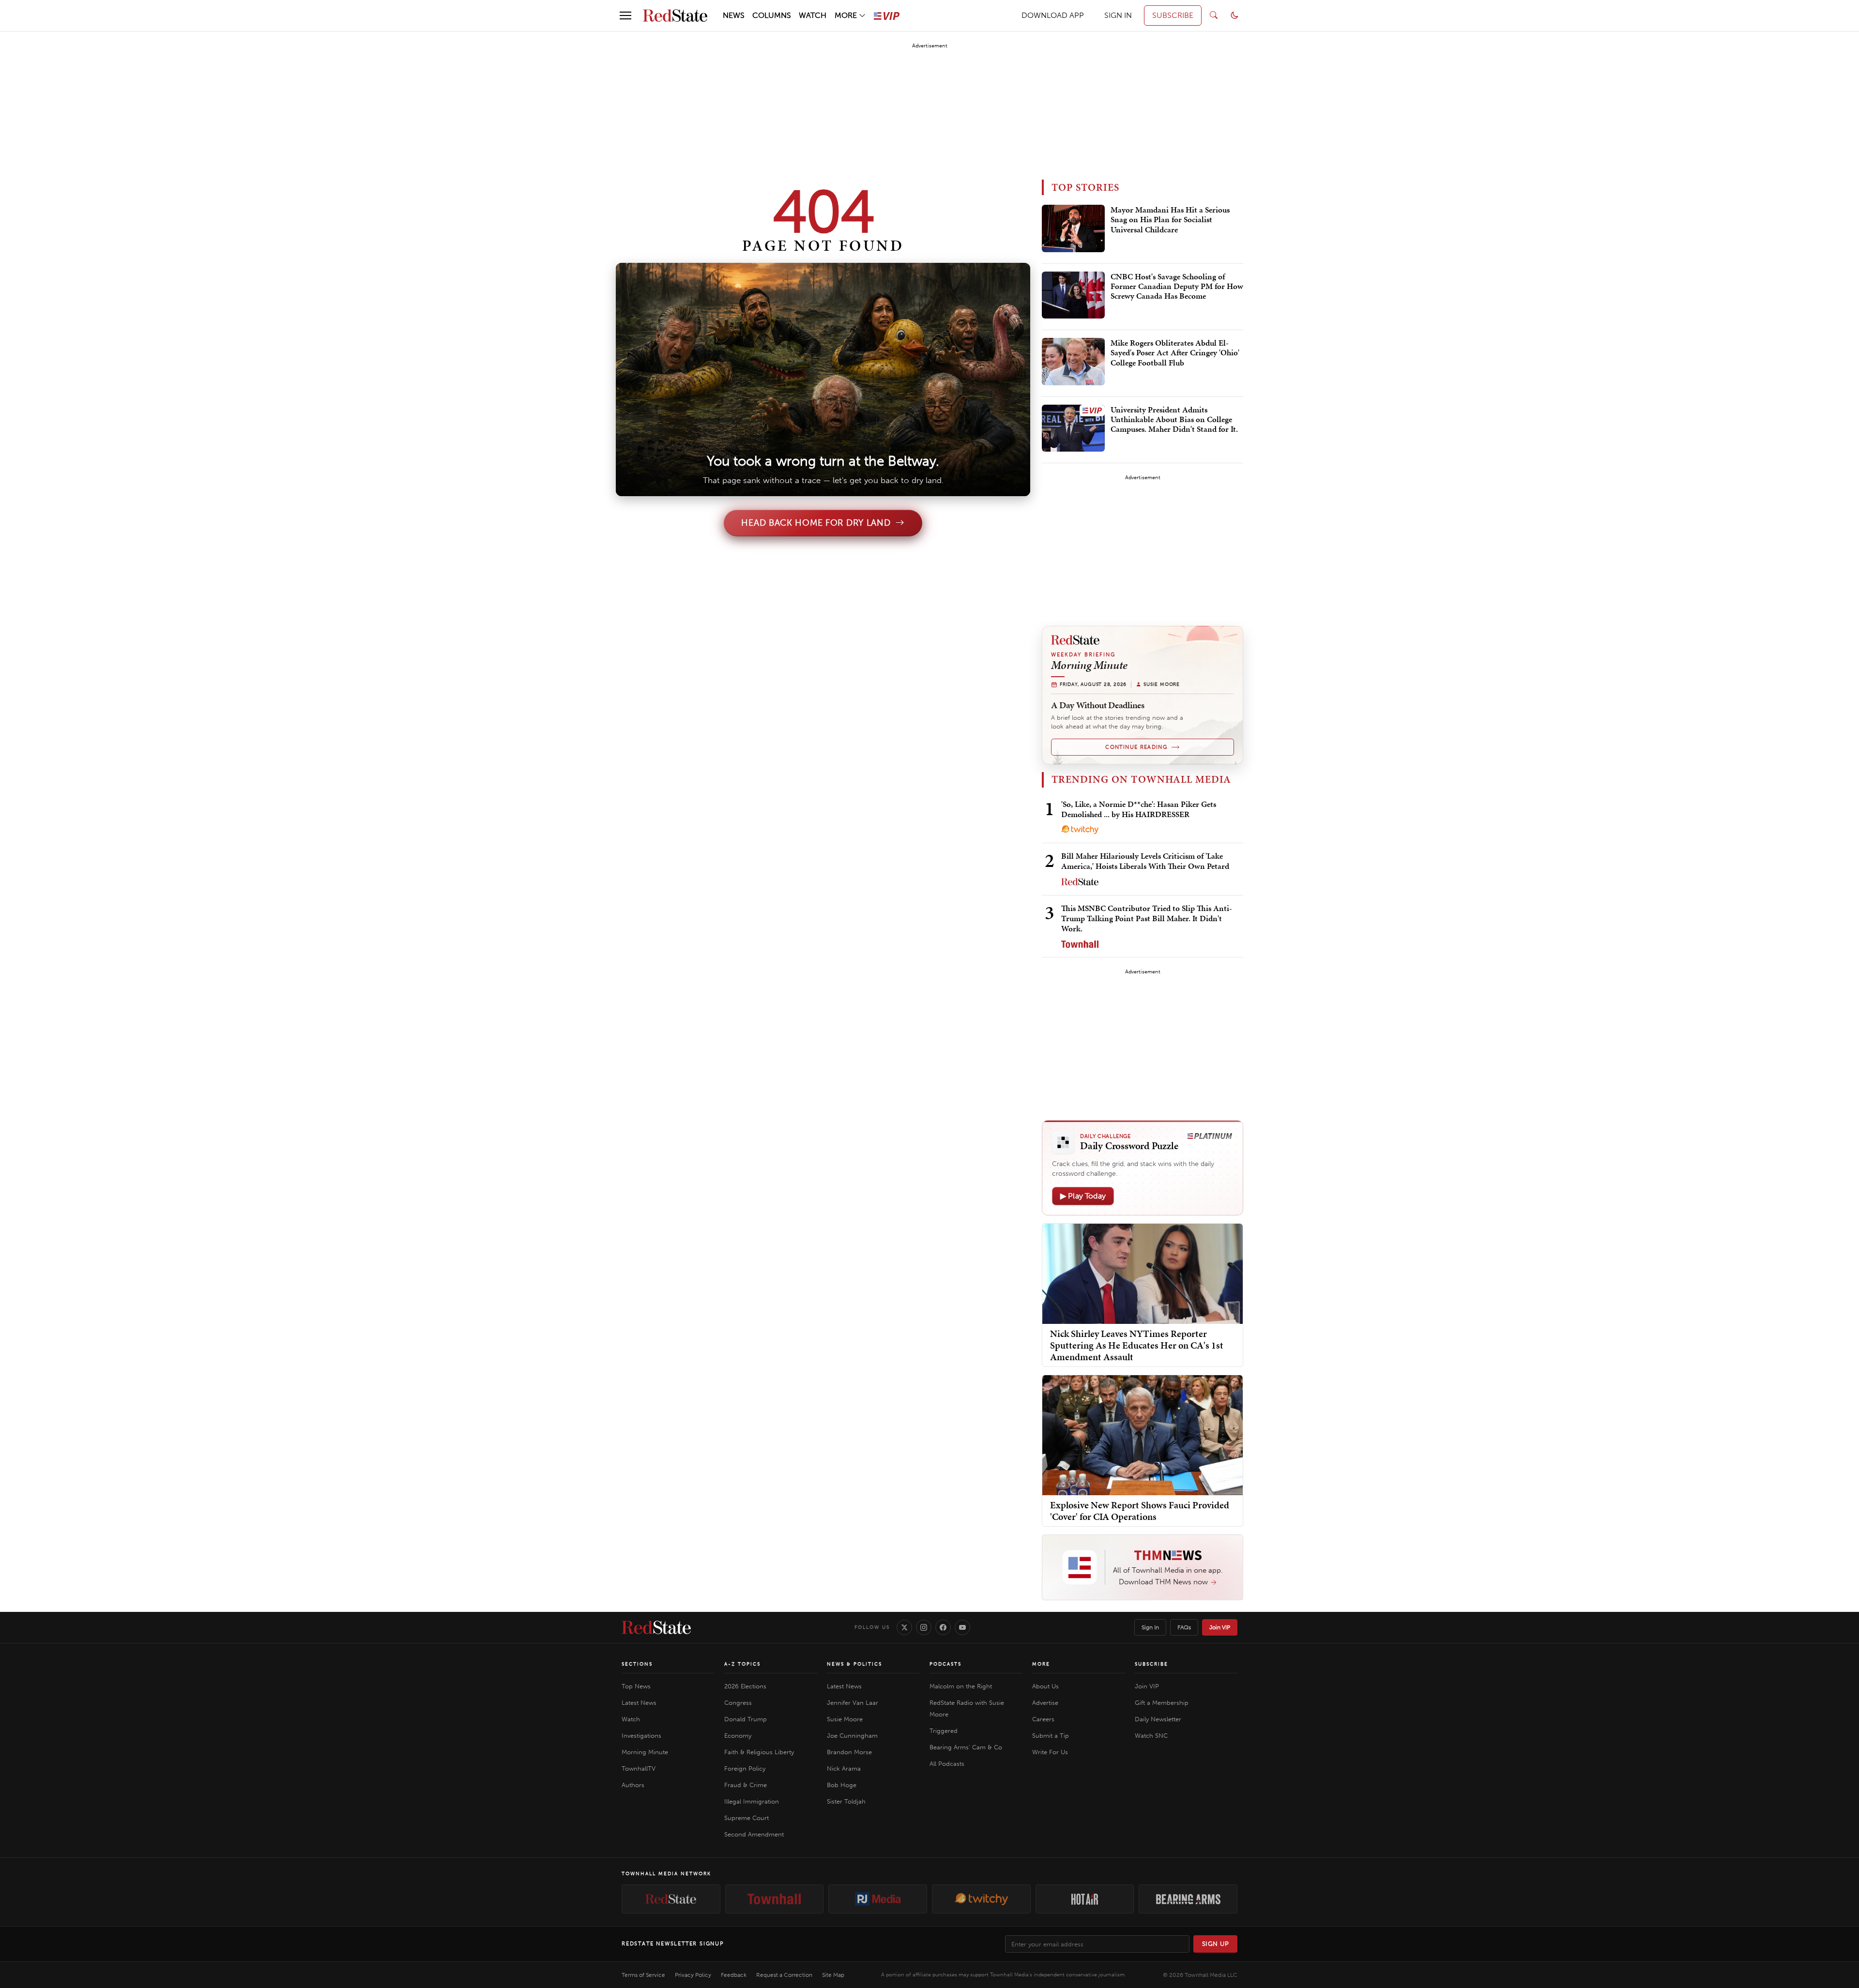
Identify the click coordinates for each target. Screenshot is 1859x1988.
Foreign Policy (745, 1768)
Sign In (1150, 1627)
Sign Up (1216, 1944)
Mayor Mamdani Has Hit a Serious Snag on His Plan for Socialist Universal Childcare (1170, 220)
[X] (904, 1627)
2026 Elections (745, 1686)
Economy (738, 1736)
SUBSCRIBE (1173, 15)
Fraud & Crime (746, 1785)
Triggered (944, 1731)
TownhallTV (639, 1768)
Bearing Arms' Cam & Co (966, 1747)
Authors (633, 1785)
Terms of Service (643, 1975)
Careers (1043, 1719)
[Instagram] (924, 1627)
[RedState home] (656, 1627)
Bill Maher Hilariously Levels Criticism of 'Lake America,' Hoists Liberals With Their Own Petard (1145, 861)
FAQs (1184, 1627)
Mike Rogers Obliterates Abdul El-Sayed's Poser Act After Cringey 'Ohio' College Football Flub (1175, 353)
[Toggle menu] (625, 15)
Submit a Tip (1051, 1736)
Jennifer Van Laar (853, 1703)
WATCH (813, 15)
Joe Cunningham (852, 1736)
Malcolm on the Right (961, 1686)
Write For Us (1050, 1752)
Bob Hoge (842, 1785)
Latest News (639, 1703)
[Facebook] (943, 1627)
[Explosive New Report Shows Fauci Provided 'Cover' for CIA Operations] (1143, 1434)
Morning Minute (645, 1752)
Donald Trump (746, 1719)
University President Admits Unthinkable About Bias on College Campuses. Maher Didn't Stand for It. (1174, 420)
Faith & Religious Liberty (759, 1752)
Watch (631, 1719)
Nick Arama (844, 1768)
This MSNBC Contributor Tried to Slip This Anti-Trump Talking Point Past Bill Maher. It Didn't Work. (1147, 918)
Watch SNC (1151, 1736)
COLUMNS (772, 15)
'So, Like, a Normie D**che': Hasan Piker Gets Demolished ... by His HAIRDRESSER (1139, 809)
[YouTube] (962, 1627)
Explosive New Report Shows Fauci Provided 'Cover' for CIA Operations (1140, 1511)
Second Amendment (754, 1834)
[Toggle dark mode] (1234, 15)
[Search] (1214, 15)
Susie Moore (845, 1719)
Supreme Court (747, 1818)
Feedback (734, 1975)
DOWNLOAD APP (1053, 15)
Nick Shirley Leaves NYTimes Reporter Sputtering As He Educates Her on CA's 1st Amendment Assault (1137, 1345)
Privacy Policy (693, 1975)
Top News (636, 1686)
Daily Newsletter (1158, 1719)
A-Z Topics (742, 1664)
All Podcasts (947, 1764)
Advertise (1045, 1703)
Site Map (833, 1975)
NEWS (734, 15)
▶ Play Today (1083, 1196)
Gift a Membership (1162, 1703)
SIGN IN (1118, 15)
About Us (1045, 1686)
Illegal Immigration (752, 1801)
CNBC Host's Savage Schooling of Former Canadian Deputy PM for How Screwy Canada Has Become (1177, 287)
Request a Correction (784, 1975)
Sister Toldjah (846, 1801)
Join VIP (1220, 1627)
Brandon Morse (849, 1752)
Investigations (641, 1736)
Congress (738, 1703)
